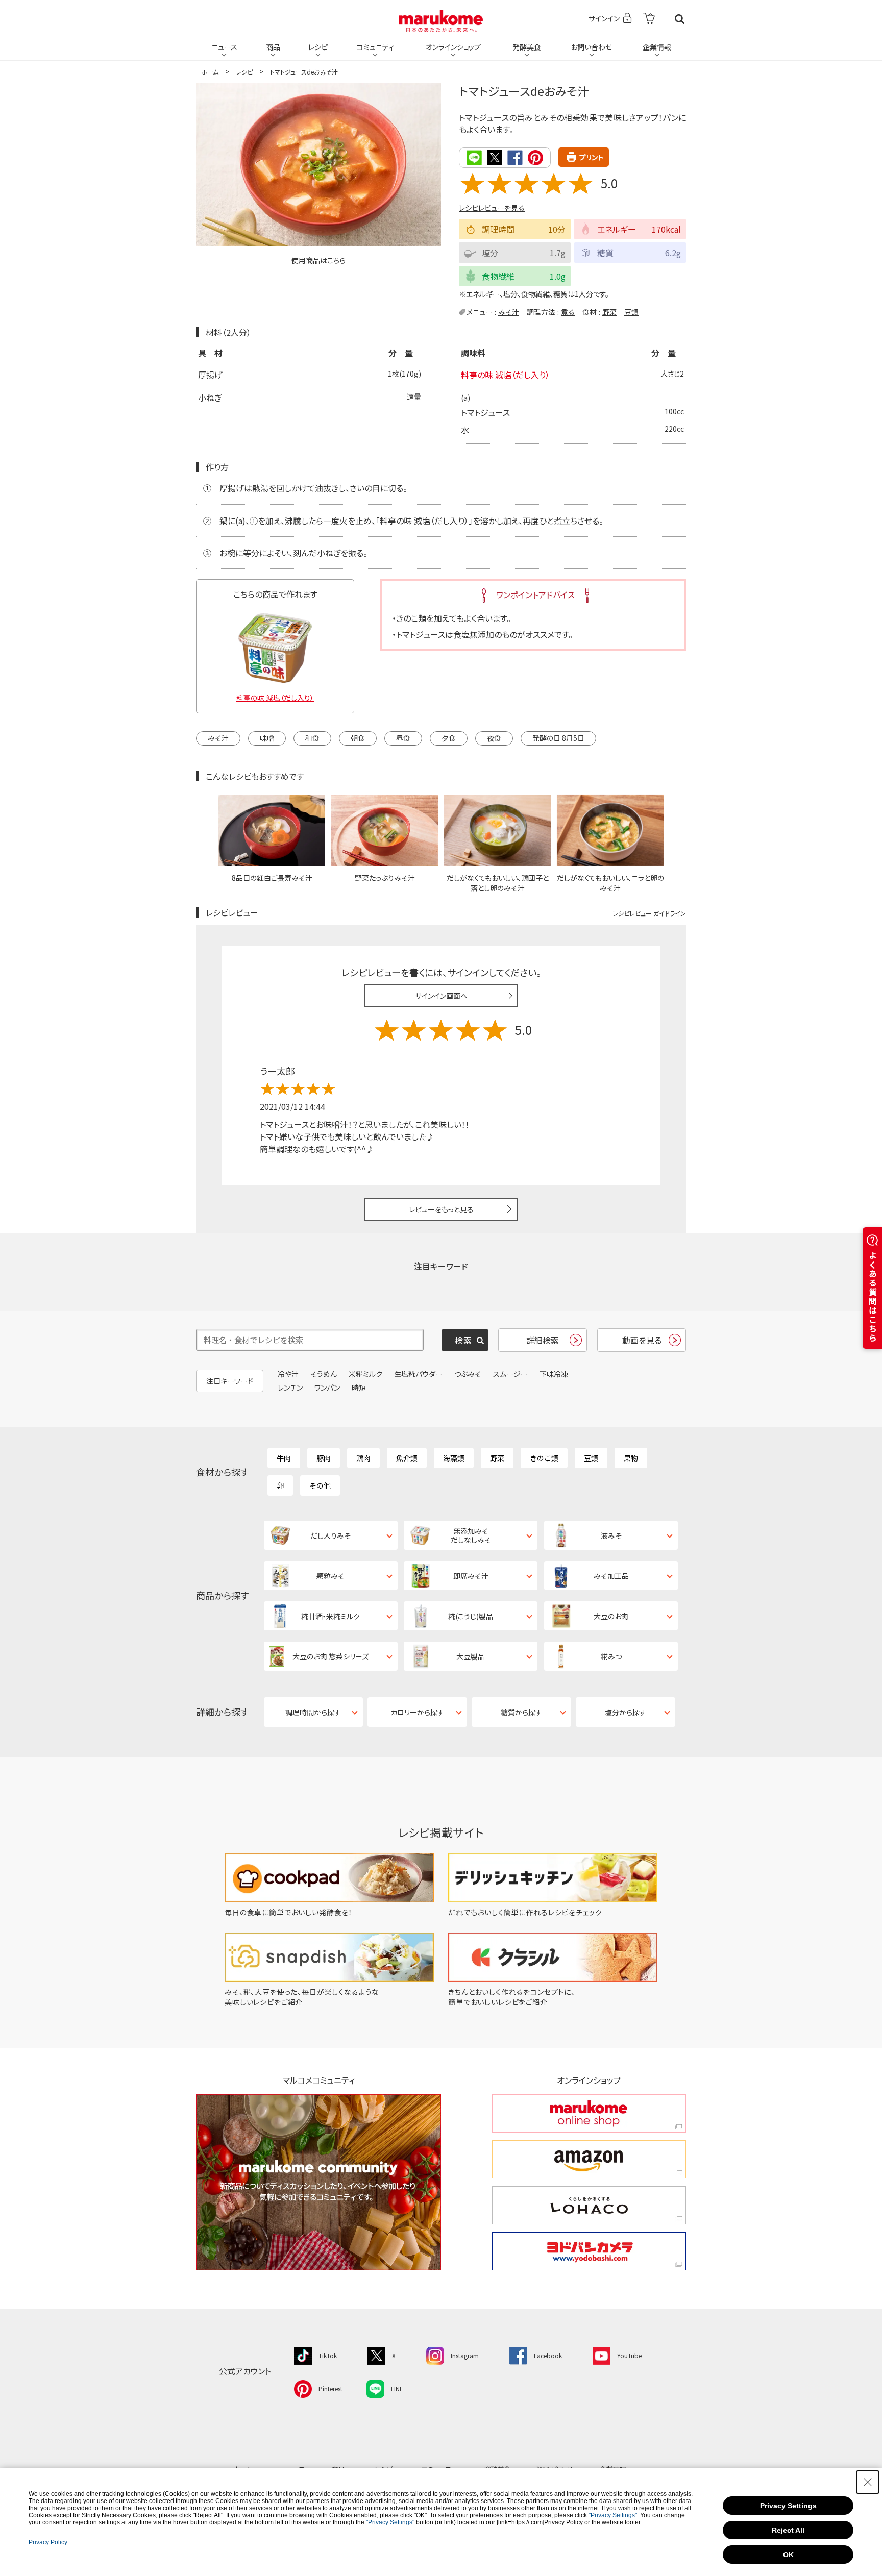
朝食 (358, 738)
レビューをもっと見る (441, 1209)
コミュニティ (375, 47)
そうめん (324, 1374)
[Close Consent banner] (868, 2482)
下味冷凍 (554, 1374)
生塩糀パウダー (418, 1374)
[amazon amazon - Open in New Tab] (589, 2159)
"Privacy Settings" (613, 2515)
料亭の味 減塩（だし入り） (505, 375)
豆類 (631, 312)
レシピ (318, 47)
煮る (568, 312)
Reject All (788, 2530)
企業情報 (657, 47)
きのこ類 (544, 1458)
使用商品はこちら (318, 260)
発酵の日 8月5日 (558, 738)
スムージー (510, 1374)
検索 (680, 19)
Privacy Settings (788, 2506)
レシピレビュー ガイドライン (649, 913)
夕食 (449, 738)
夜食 (494, 738)
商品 (273, 47)
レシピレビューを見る (492, 208)
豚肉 (324, 1458)
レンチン (290, 1388)
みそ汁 (509, 312)
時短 (359, 1388)
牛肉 (284, 1458)
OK (788, 2555)
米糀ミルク (365, 1374)
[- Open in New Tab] (649, 19)
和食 (312, 738)
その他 (320, 1485)
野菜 (609, 312)
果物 (631, 1458)
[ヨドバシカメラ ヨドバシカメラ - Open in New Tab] (589, 2251)
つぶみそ (468, 1374)
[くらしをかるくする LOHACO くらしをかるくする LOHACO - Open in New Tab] (589, 2205)
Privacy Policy (48, 2542)
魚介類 (407, 1458)
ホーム (210, 72)
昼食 (403, 738)
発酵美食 (527, 47)
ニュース (224, 47)
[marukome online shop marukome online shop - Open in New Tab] (589, 2113)
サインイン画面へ (441, 996)
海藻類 (454, 1458)
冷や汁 (288, 1374)
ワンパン (327, 1388)
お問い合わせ (591, 47)
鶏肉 (363, 1458)
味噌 (267, 738)
